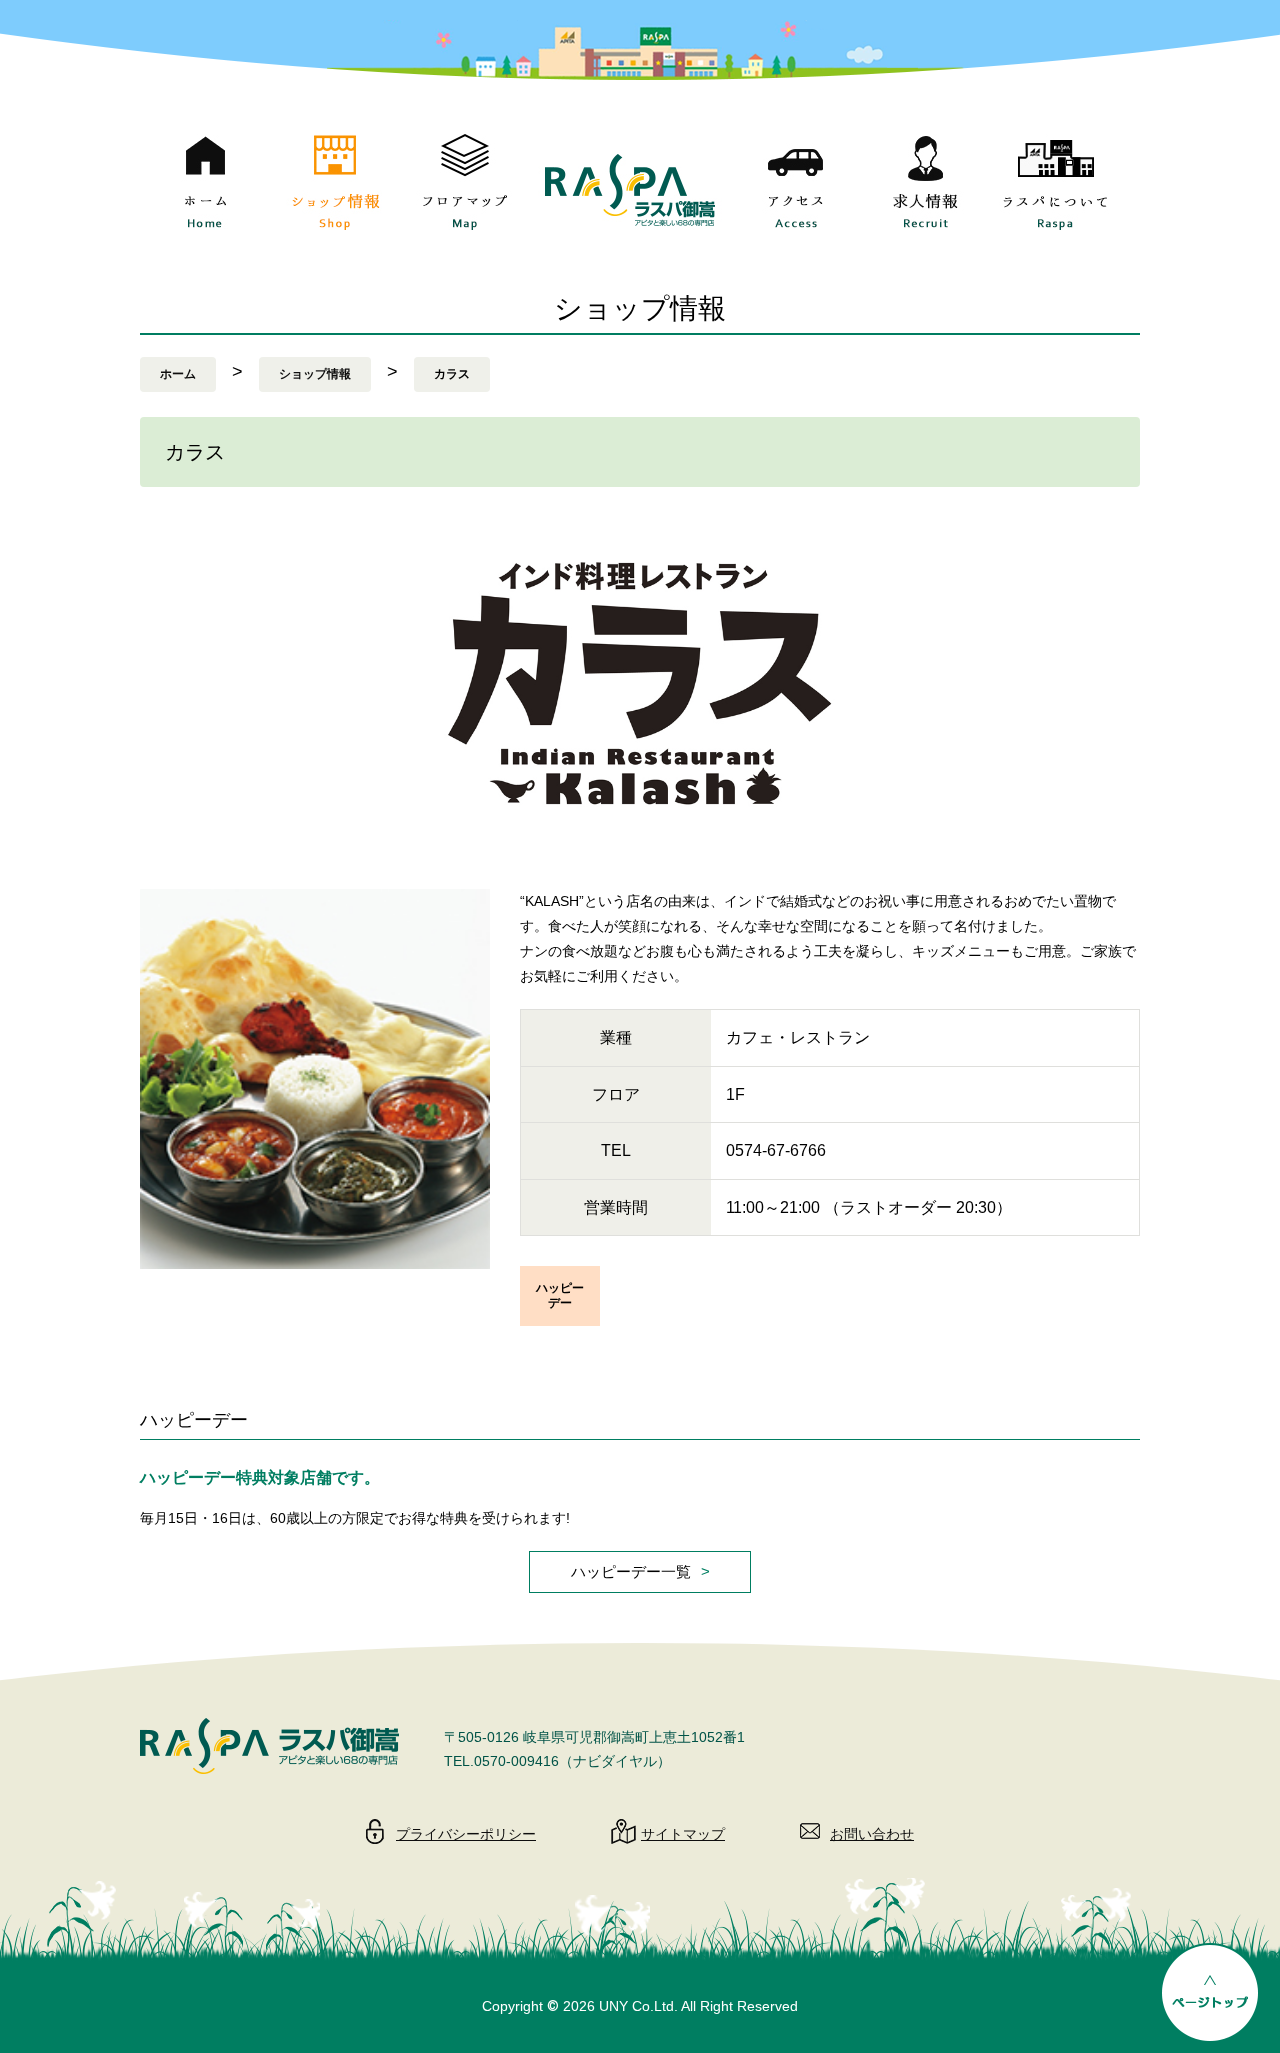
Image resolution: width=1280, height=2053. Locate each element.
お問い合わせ (872, 1834)
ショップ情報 (315, 374)
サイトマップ (683, 1834)
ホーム (178, 374)
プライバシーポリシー (466, 1834)
